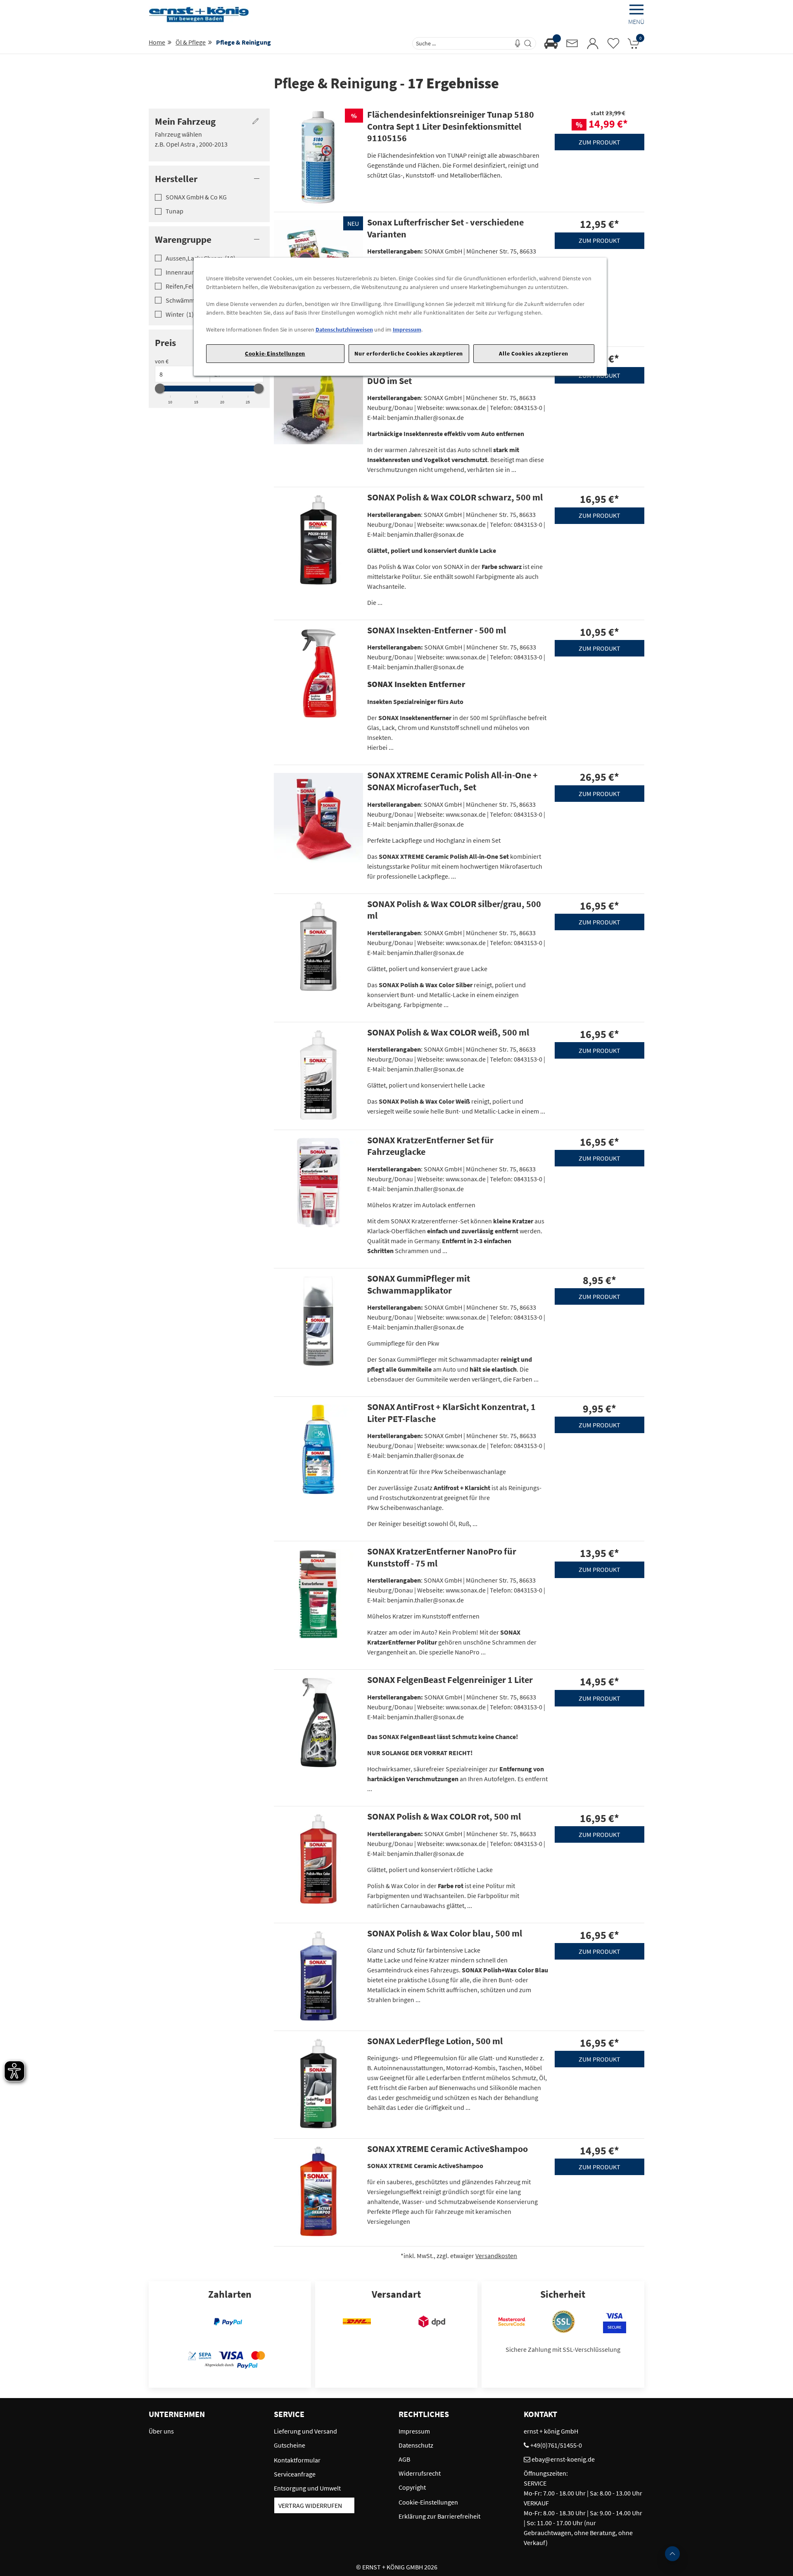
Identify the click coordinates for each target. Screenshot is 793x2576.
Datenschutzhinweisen (344, 329)
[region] (400, 317)
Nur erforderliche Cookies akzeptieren (409, 353)
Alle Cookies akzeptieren (534, 353)
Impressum (407, 329)
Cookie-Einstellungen (275, 353)
